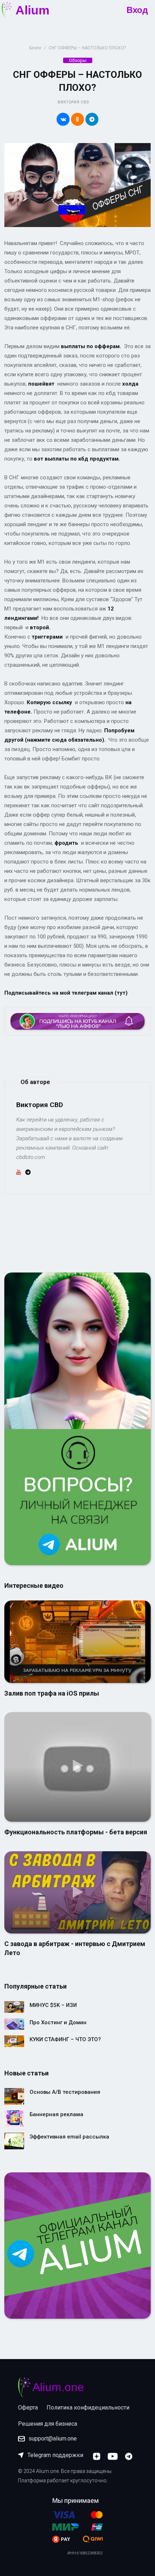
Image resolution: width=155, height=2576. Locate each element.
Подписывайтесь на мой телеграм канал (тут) (66, 993)
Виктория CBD (73, 102)
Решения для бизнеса (48, 2424)
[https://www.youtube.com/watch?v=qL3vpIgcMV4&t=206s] (77, 1641)
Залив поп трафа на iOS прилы (52, 1693)
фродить (66, 843)
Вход (137, 10)
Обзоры (78, 60)
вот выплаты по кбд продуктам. (76, 459)
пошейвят (41, 384)
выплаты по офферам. (91, 346)
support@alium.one (53, 2439)
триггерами (46, 637)
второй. (40, 627)
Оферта (28, 2408)
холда (130, 384)
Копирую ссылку (49, 702)
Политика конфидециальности (88, 2408)
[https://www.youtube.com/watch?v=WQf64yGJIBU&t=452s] (77, 1892)
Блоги (35, 48)
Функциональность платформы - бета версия (76, 1832)
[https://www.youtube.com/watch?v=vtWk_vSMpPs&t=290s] (77, 1767)
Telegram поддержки (55, 2455)
